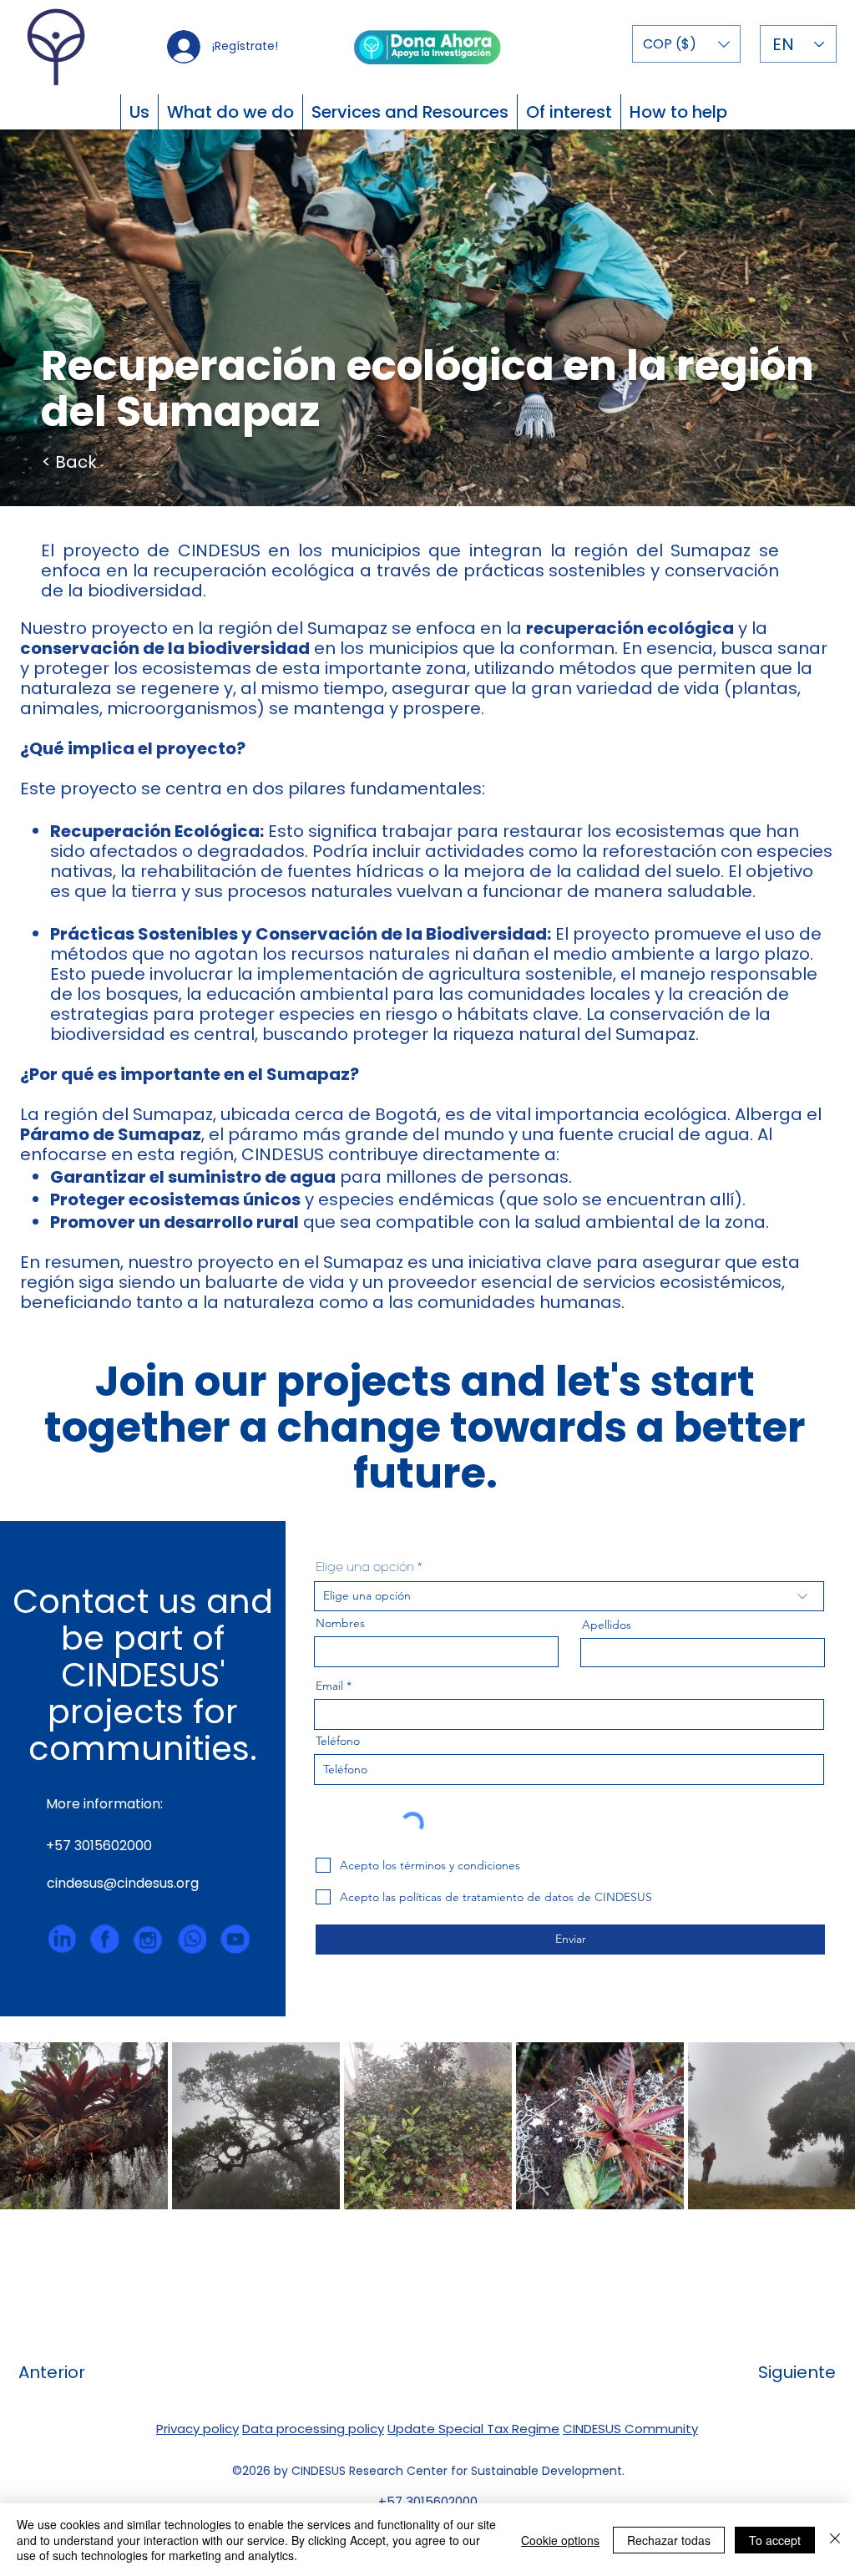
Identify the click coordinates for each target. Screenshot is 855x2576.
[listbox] (686, 44)
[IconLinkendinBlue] (61, 1939)
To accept (775, 2540)
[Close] (835, 2540)
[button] (686, 44)
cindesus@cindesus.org (123, 1883)
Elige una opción (365, 1568)
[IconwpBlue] (192, 1939)
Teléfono (338, 1741)
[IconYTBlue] (235, 1939)
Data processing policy (313, 2429)
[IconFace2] (105, 1939)
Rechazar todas (669, 2540)
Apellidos (607, 1625)
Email (329, 1686)
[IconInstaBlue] (148, 1939)
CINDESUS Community (630, 2429)
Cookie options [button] (560, 2540)
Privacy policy (197, 2429)
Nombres (340, 1623)
